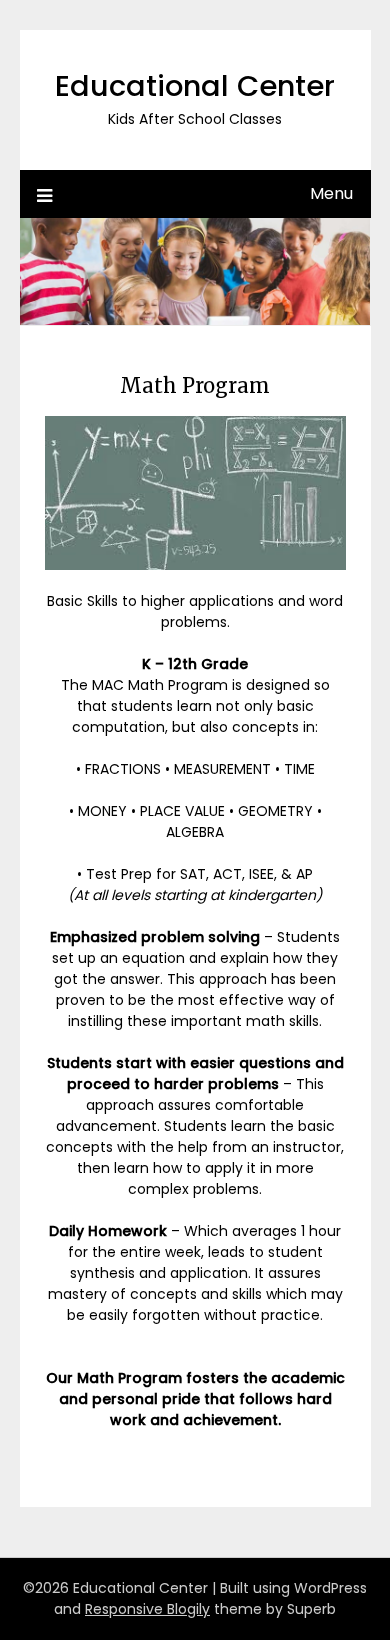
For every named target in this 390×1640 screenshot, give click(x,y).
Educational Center (195, 86)
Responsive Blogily (147, 1609)
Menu (331, 193)
